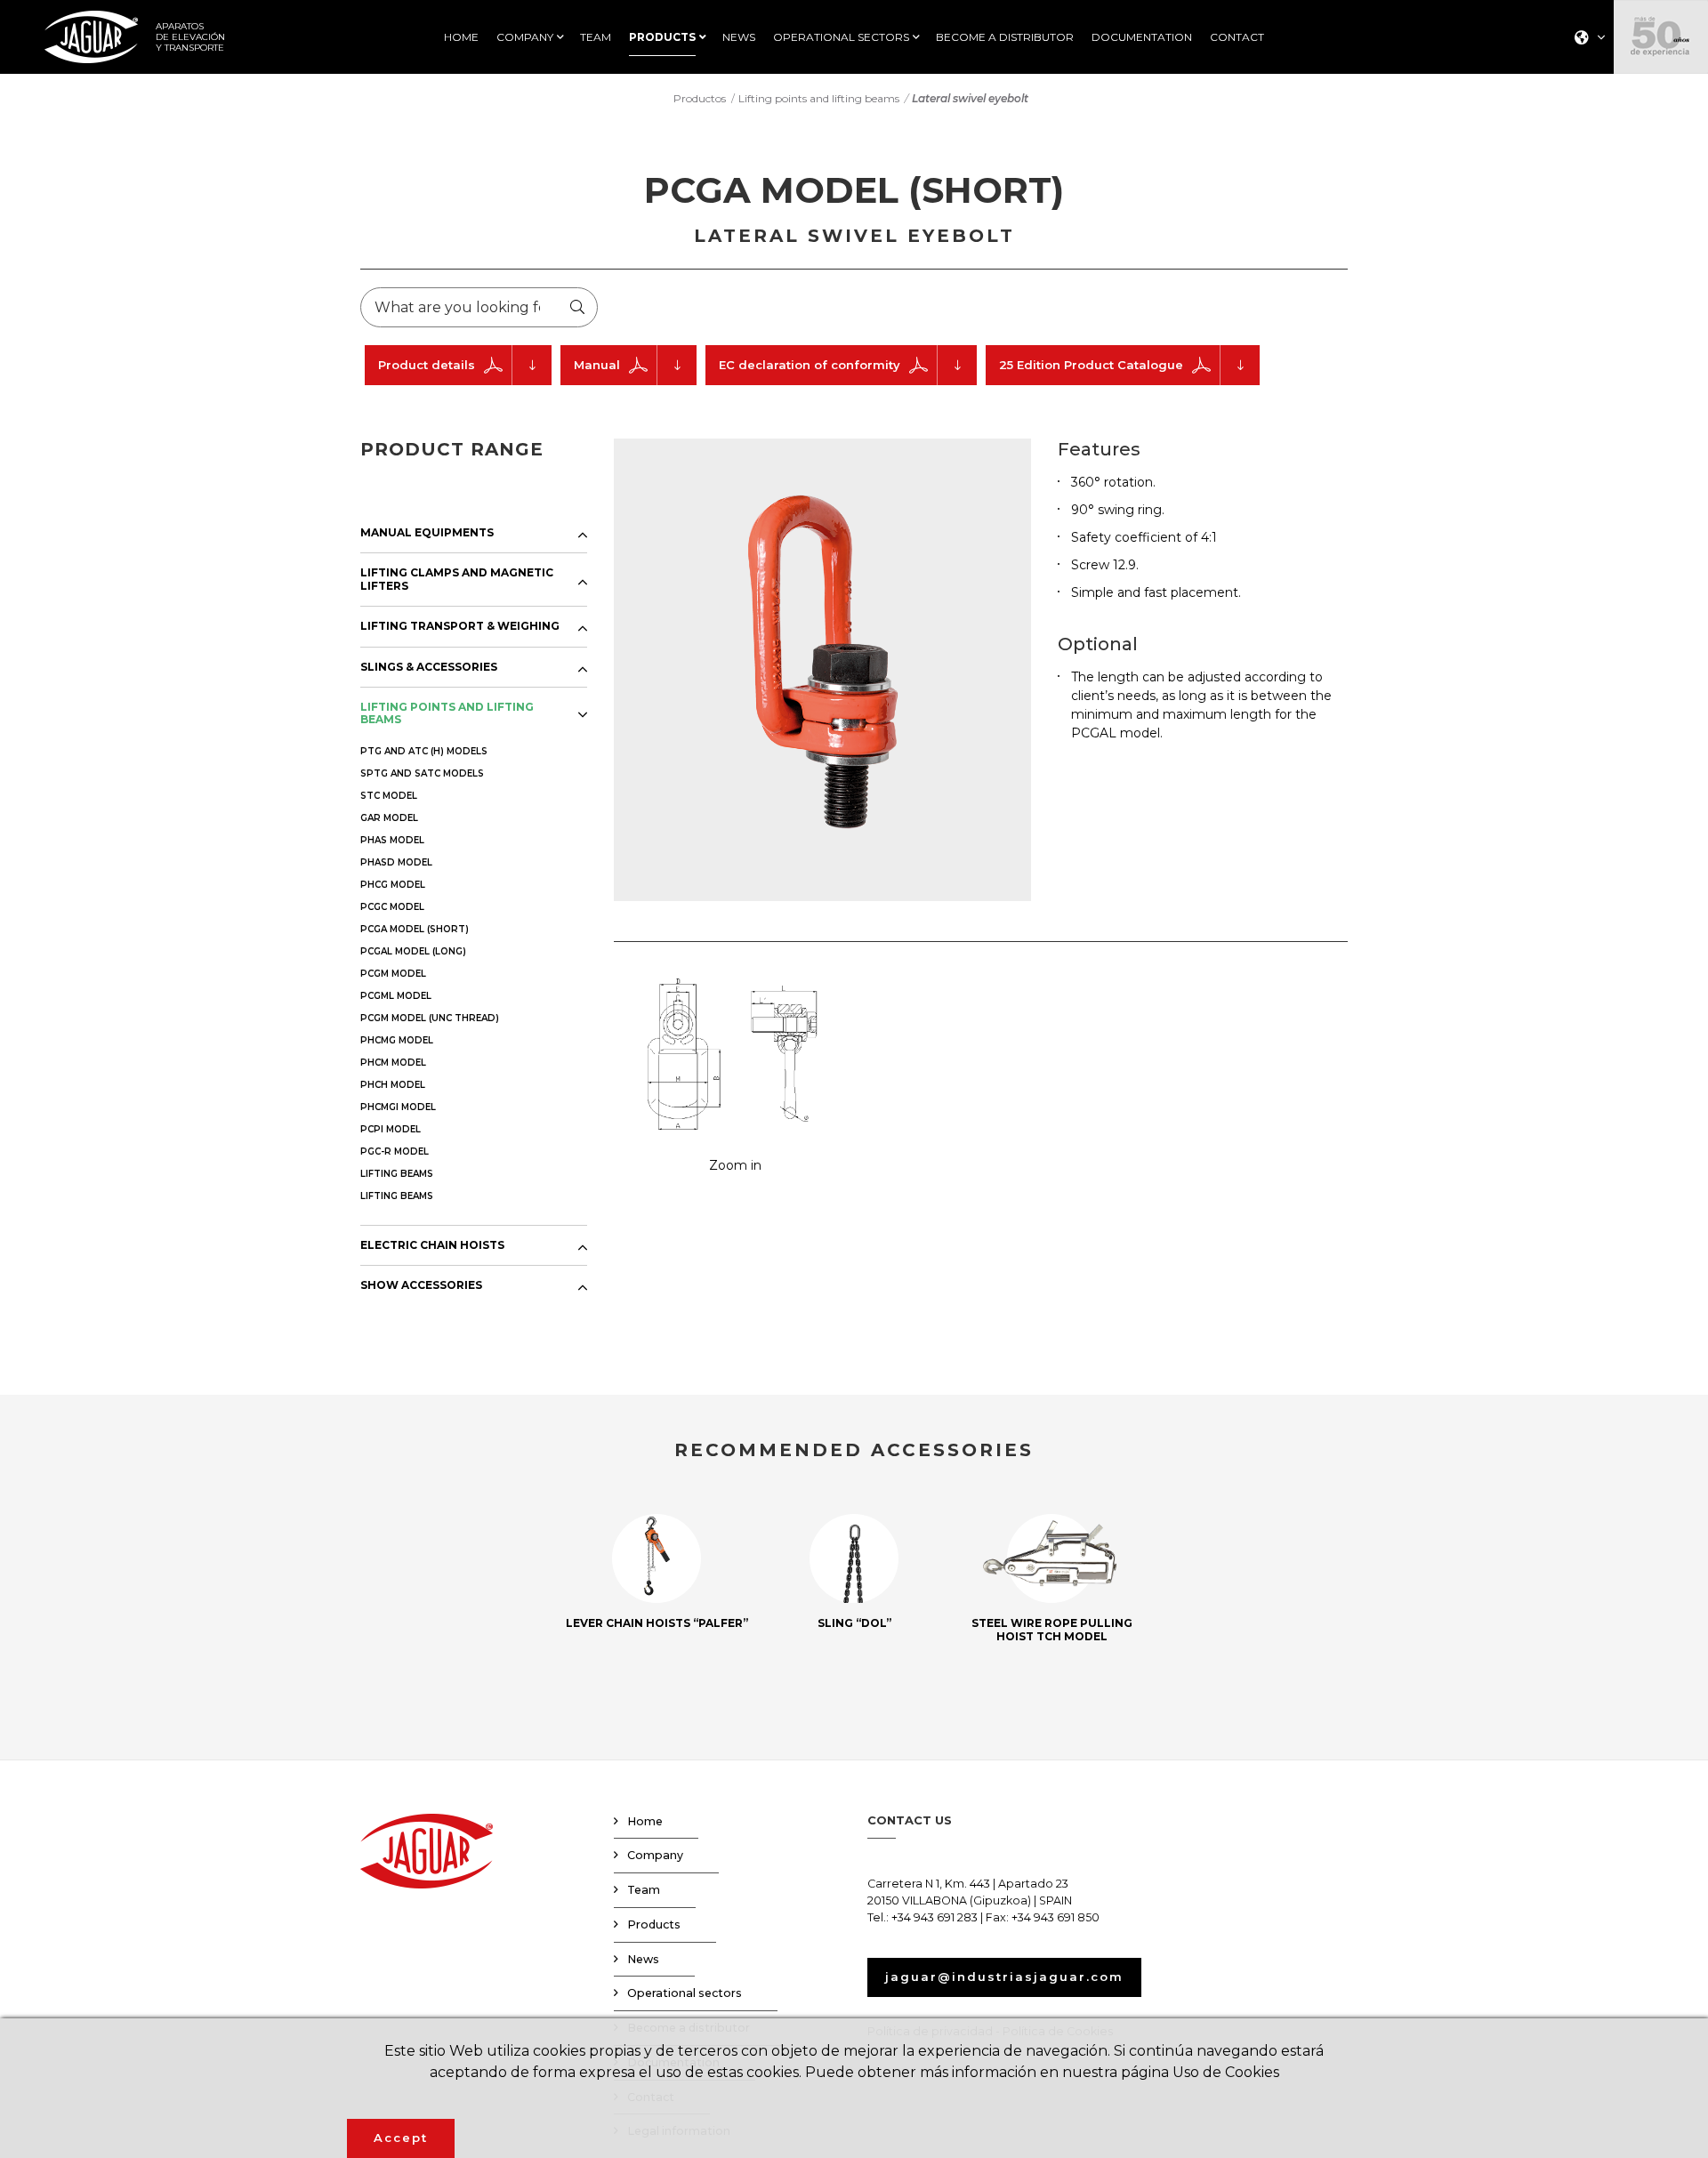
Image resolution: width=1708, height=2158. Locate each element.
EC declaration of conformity (810, 365)
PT (1584, 137)
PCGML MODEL (396, 996)
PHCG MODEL (393, 885)
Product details (427, 365)
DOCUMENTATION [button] (1142, 37)
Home (645, 1821)
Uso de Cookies (1226, 2072)
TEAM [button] (596, 37)
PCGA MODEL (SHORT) (415, 929)
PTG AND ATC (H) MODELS (424, 751)
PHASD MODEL (396, 862)
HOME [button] (461, 37)
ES (1584, 68)
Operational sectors (685, 1993)
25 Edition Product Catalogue (1091, 365)
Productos (700, 98)
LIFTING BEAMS (397, 1174)
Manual (597, 365)
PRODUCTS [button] (662, 37)
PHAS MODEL (392, 840)
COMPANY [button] (525, 37)
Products (654, 1924)
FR (1584, 114)
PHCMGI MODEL (398, 1107)
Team (644, 1890)
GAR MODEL (389, 818)
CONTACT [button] (1237, 37)
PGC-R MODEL (395, 1151)
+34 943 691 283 (935, 1917)
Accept (401, 2138)
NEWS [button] (739, 37)
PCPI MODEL (391, 1129)
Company (655, 1855)
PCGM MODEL (393, 974)
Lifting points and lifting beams (819, 98)
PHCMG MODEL (397, 1040)
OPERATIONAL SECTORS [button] (841, 37)
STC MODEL (389, 796)
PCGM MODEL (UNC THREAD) (430, 1018)
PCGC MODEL (392, 907)
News (643, 1959)
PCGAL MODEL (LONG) (413, 951)
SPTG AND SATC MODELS (422, 773)
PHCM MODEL (393, 1063)
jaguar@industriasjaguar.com (1004, 1977)
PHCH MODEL (393, 1085)
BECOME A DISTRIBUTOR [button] (1005, 37)
